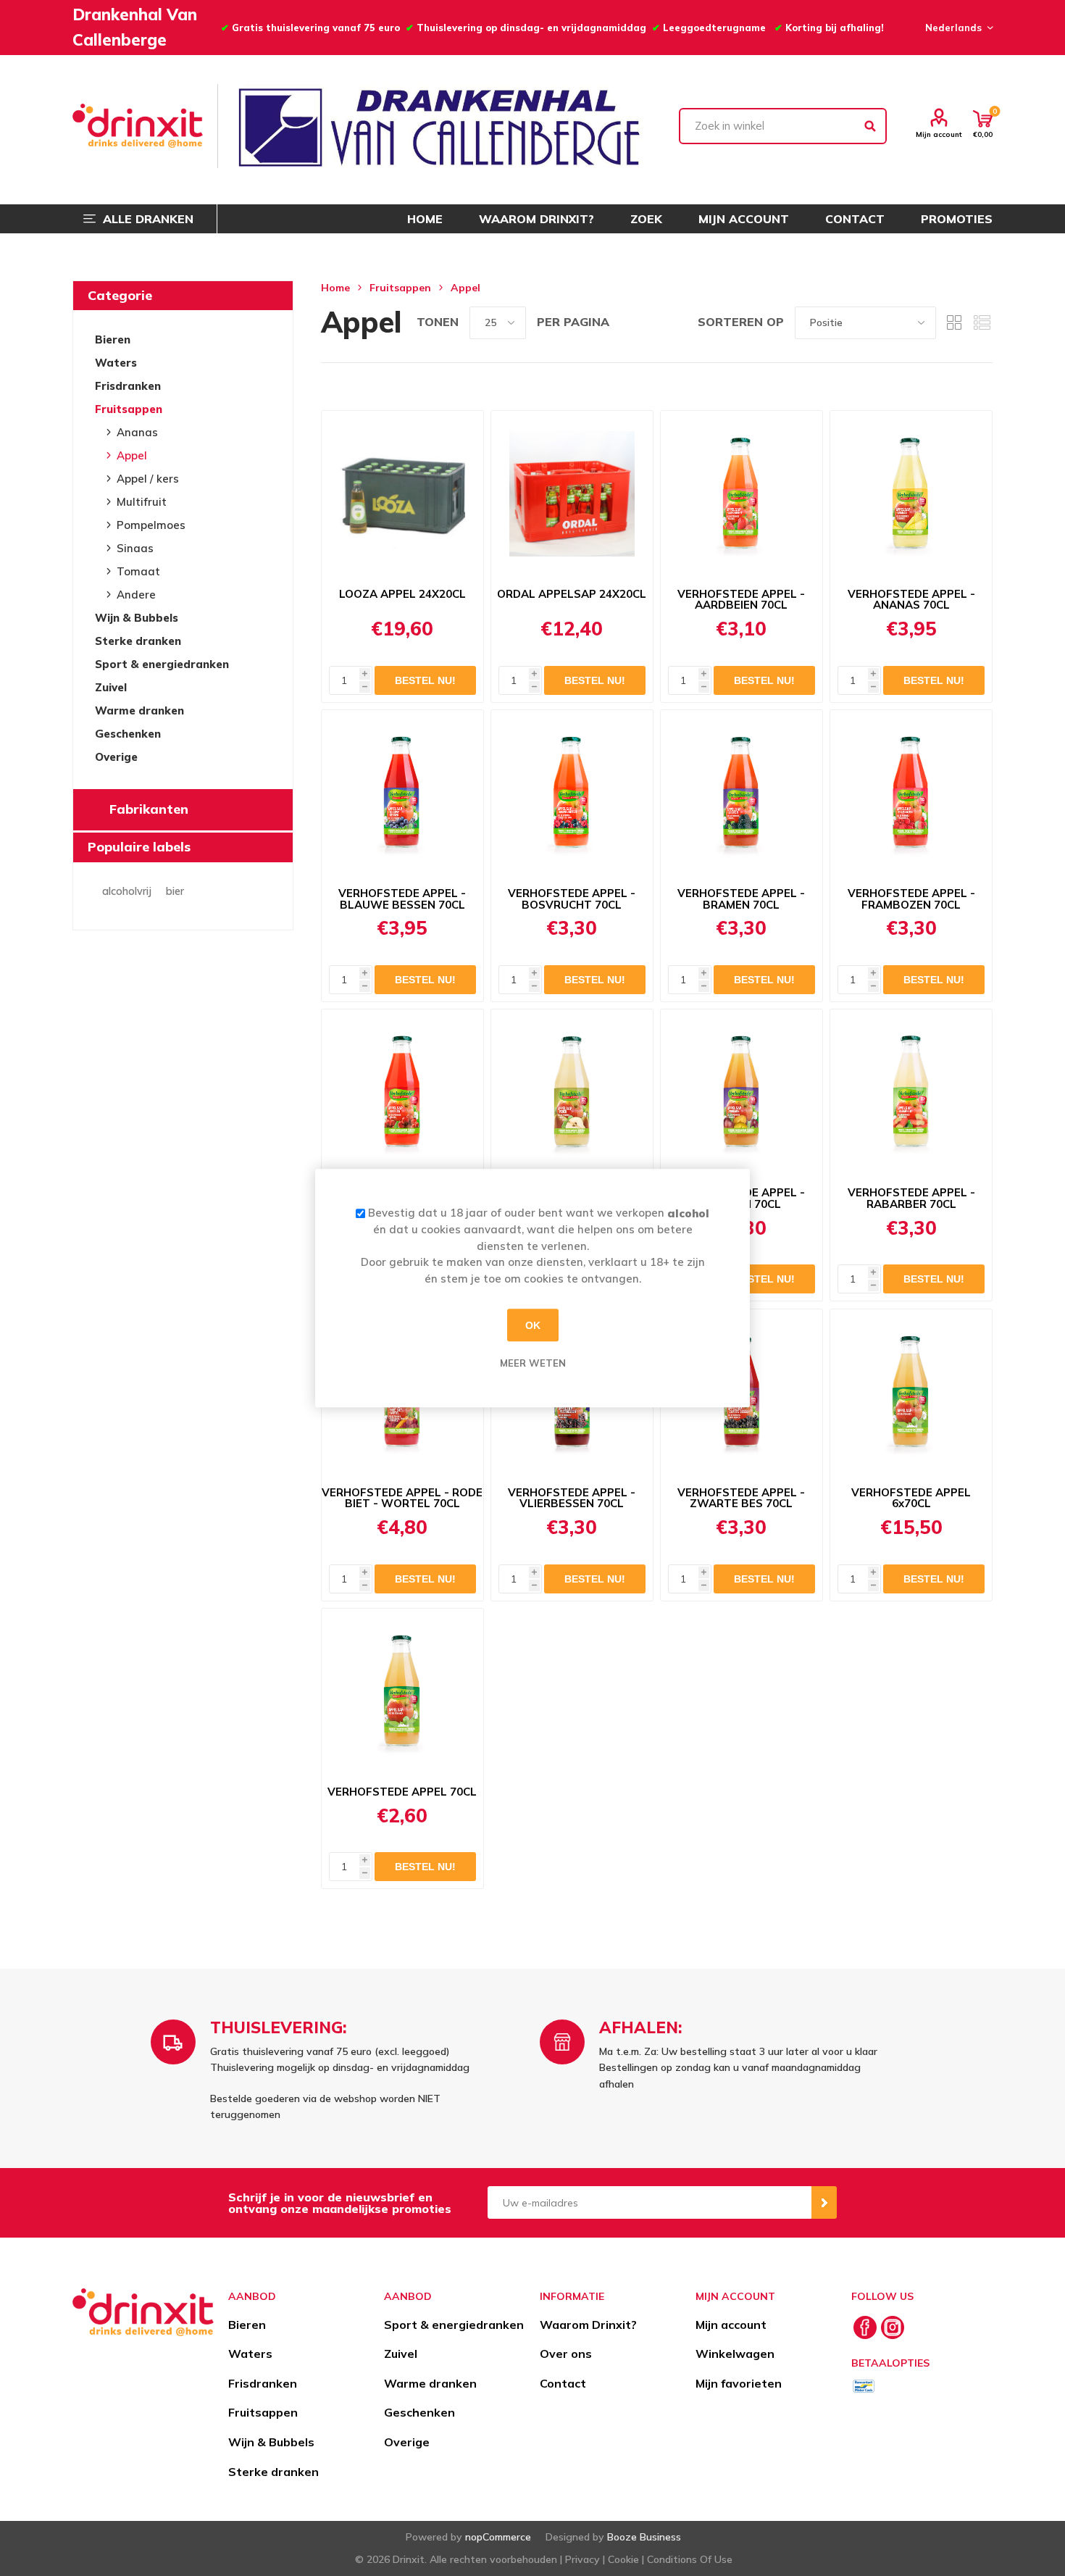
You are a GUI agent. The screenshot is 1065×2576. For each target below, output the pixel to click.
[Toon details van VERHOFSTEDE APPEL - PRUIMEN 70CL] (742, 1093)
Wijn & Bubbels (137, 618)
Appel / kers (148, 479)
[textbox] (783, 126)
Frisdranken (128, 386)
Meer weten (533, 1363)
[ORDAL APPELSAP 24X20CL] (572, 494)
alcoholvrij (127, 891)
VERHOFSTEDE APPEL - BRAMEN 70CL (741, 899)
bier (175, 891)
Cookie (623, 2559)
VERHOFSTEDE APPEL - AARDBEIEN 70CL (741, 600)
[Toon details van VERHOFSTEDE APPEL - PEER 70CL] (572, 1093)
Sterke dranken (138, 641)
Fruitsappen (129, 409)
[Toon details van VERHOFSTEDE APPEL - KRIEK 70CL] (402, 1093)
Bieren (113, 339)
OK (533, 1325)
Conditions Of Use (690, 2559)
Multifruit (142, 502)
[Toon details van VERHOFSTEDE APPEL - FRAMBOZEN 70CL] (911, 793)
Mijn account (939, 134)
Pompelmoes (151, 525)
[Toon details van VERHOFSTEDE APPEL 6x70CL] (911, 1393)
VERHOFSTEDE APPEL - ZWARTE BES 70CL (741, 1499)
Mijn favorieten (739, 2383)
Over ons (566, 2354)
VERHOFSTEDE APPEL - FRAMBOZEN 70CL (911, 899)
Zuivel (111, 687)
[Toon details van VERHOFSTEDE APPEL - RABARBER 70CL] (911, 1093)
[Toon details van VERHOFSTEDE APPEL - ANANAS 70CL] (911, 494)
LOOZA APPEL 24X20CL (402, 594)
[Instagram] (893, 2327)
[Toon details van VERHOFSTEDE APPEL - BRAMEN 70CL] (742, 793)
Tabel (954, 323)
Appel (132, 455)
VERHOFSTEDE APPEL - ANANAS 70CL (911, 600)
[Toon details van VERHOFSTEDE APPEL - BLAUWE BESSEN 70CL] (402, 793)
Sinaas (135, 548)
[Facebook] (865, 2327)
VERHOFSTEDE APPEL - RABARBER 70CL (911, 1199)
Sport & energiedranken (162, 664)
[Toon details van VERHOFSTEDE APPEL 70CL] (402, 1692)
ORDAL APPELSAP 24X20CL (572, 594)
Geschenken (128, 734)
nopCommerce (498, 2537)
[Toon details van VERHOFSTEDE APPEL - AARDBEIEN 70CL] (742, 494)
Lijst (982, 323)
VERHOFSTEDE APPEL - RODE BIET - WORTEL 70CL (402, 1499)
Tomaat (138, 571)
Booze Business (644, 2537)
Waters (116, 363)
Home (335, 288)
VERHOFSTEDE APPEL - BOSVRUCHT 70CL (572, 899)
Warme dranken (139, 710)
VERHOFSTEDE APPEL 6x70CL (911, 1499)
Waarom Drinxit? (588, 2325)
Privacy (582, 2559)
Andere (136, 595)
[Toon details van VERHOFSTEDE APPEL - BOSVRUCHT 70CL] (572, 793)
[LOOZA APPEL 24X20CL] (402, 494)
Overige (116, 757)
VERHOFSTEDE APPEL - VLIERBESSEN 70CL (572, 1499)
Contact (563, 2383)
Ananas (137, 432)
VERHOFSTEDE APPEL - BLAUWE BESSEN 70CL (402, 899)
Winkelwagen (735, 2354)
